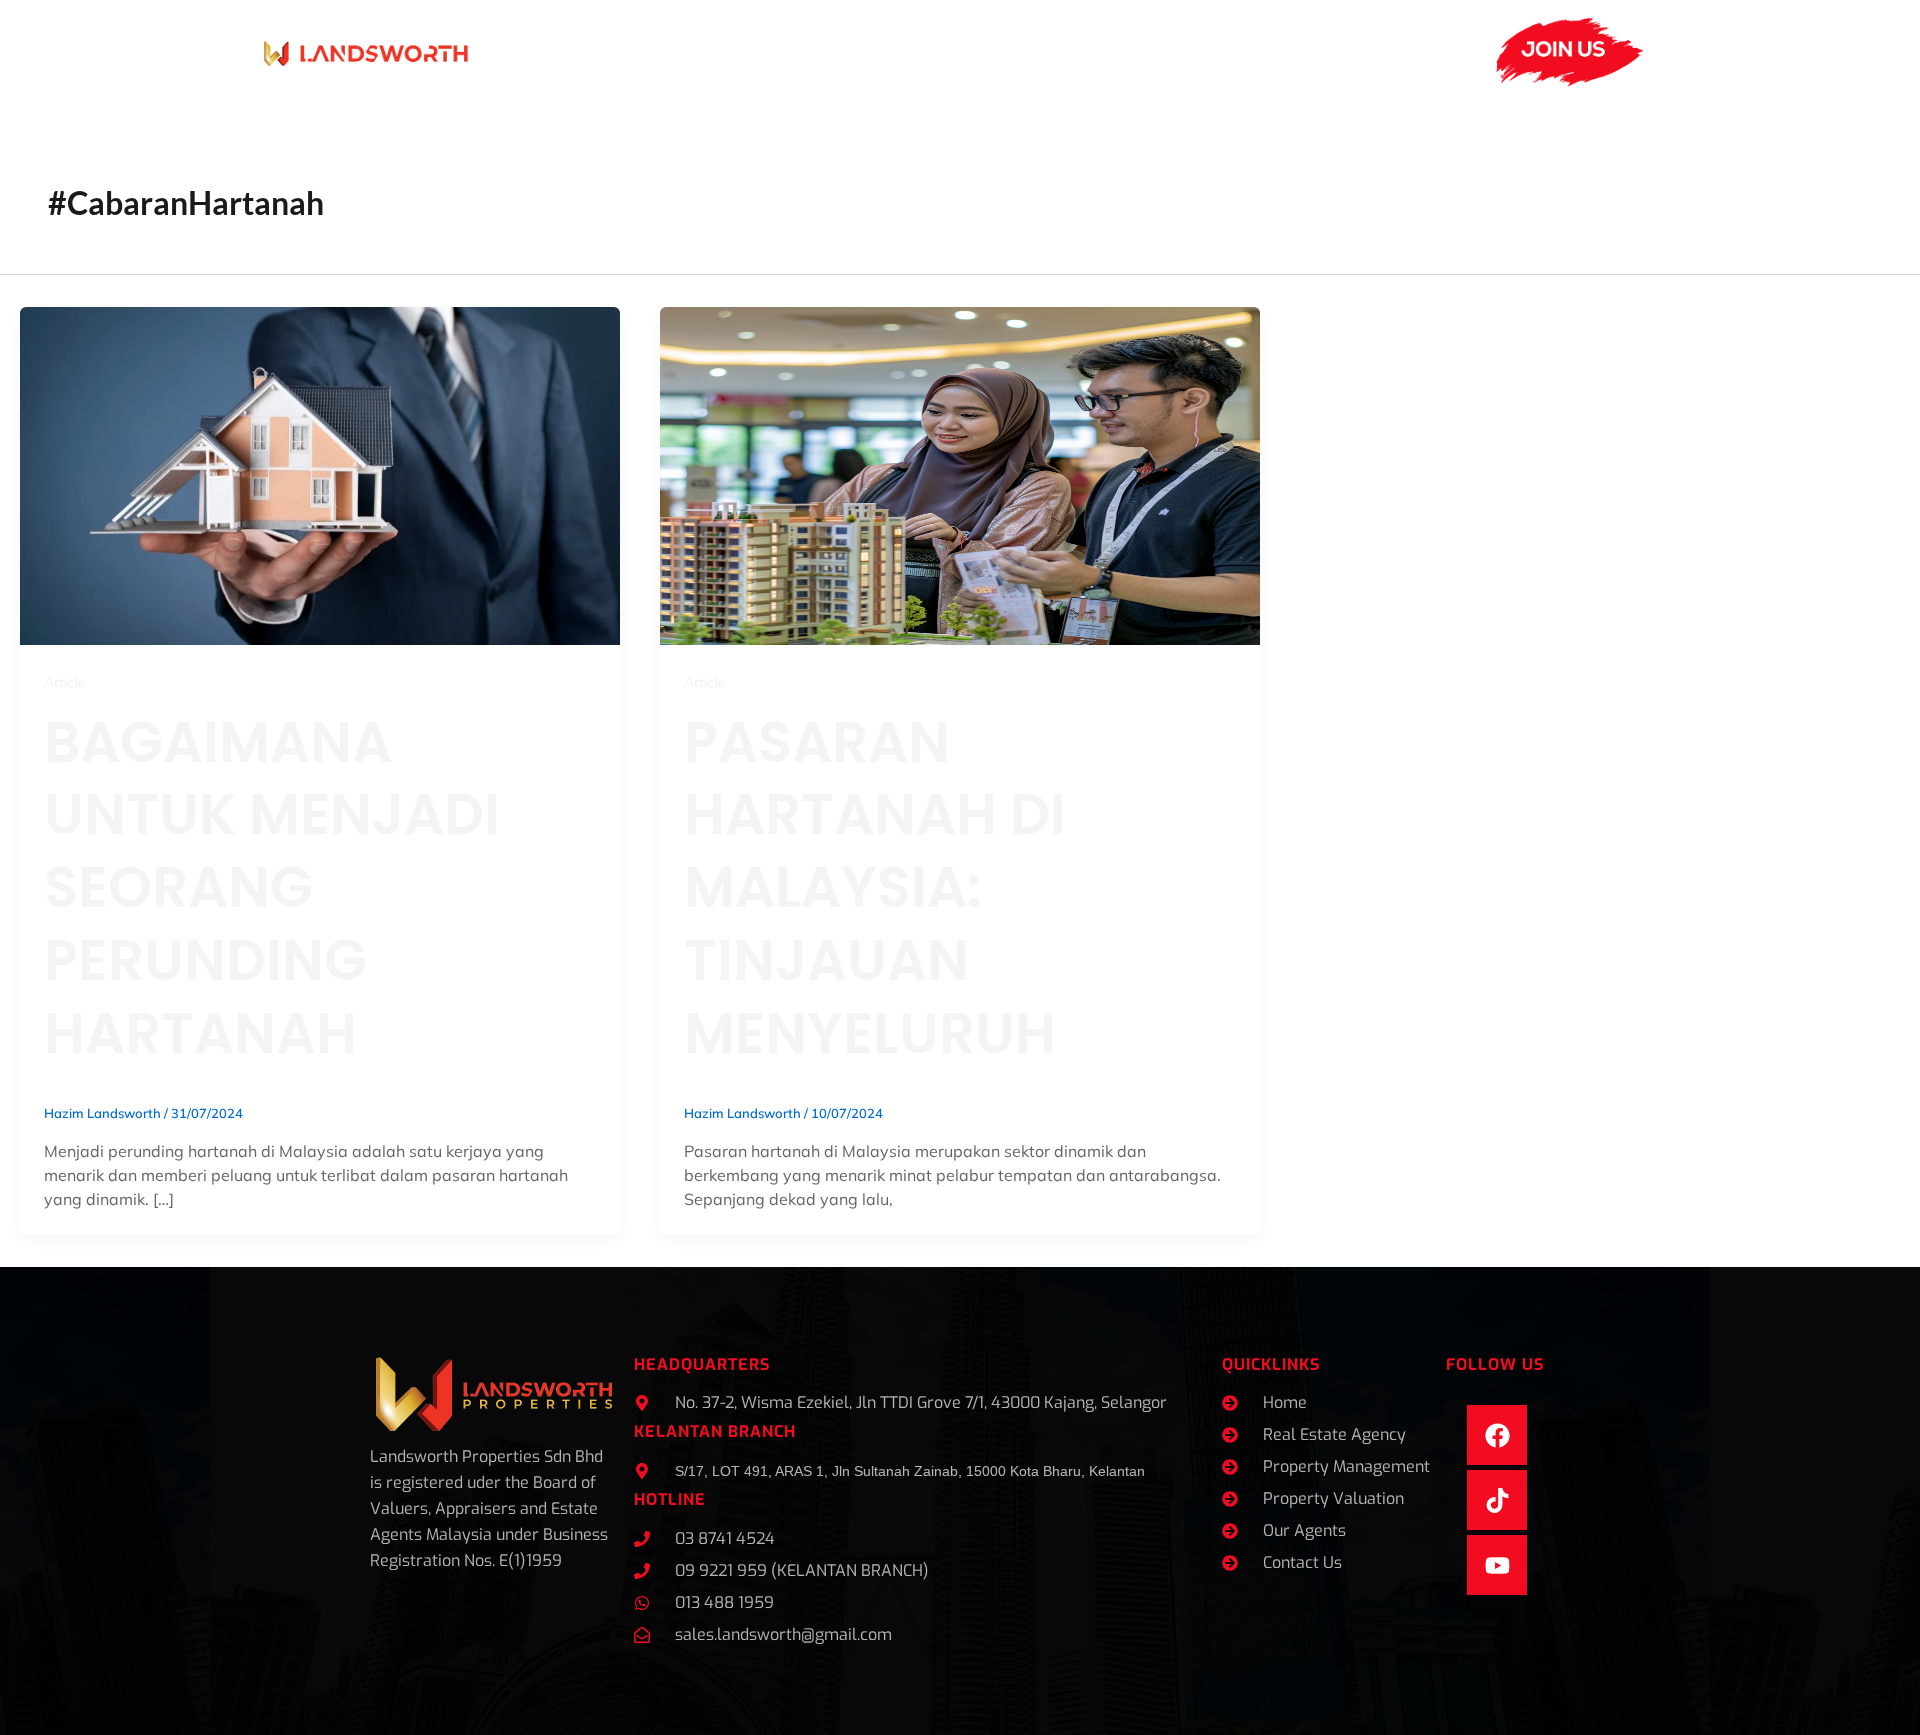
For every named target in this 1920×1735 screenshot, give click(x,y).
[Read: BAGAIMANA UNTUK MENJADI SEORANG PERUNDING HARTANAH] (320, 474)
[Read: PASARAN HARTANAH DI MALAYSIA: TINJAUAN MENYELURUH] (960, 474)
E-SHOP (1378, 51)
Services (636, 51)
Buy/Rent (1146, 51)
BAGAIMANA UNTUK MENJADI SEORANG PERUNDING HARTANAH (272, 888)
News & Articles (902, 51)
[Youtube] (1497, 1565)
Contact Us (1276, 51)
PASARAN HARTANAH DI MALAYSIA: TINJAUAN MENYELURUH (875, 888)
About (525, 51)
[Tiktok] (1497, 1500)
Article (64, 682)
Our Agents (766, 51)
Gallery (1046, 51)
